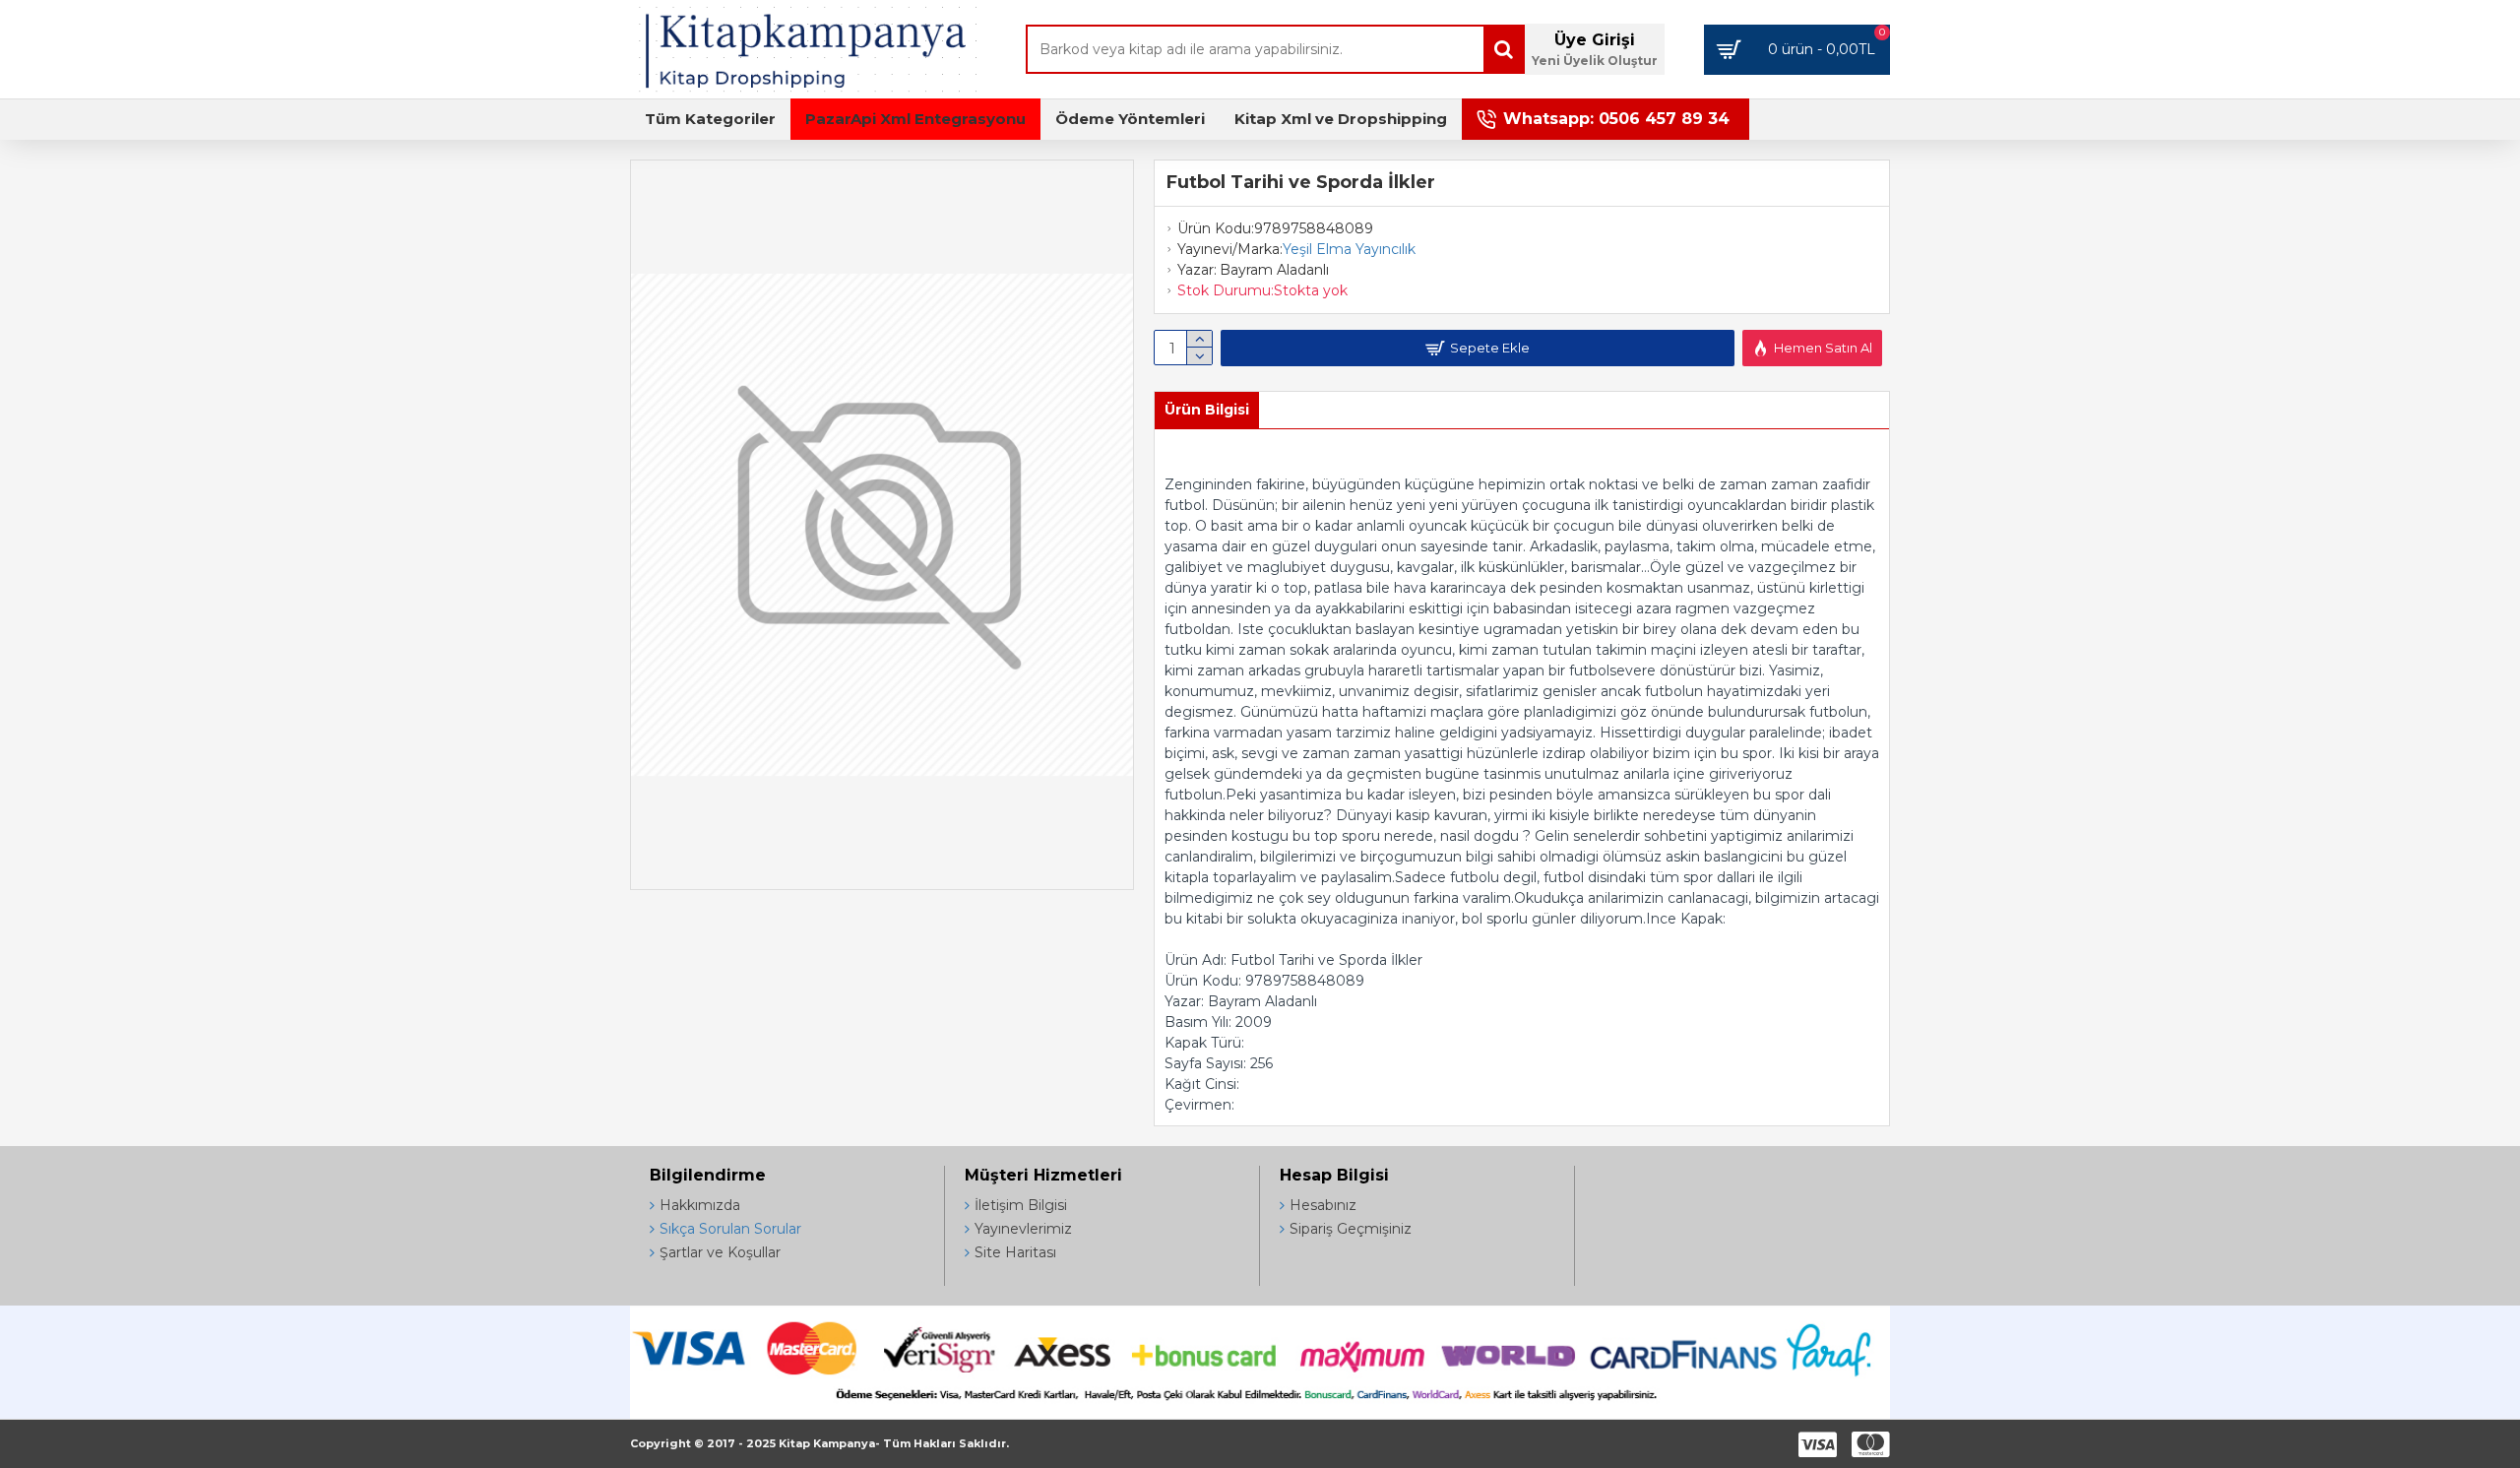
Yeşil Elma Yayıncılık (1349, 249)
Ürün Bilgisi (1207, 410)
